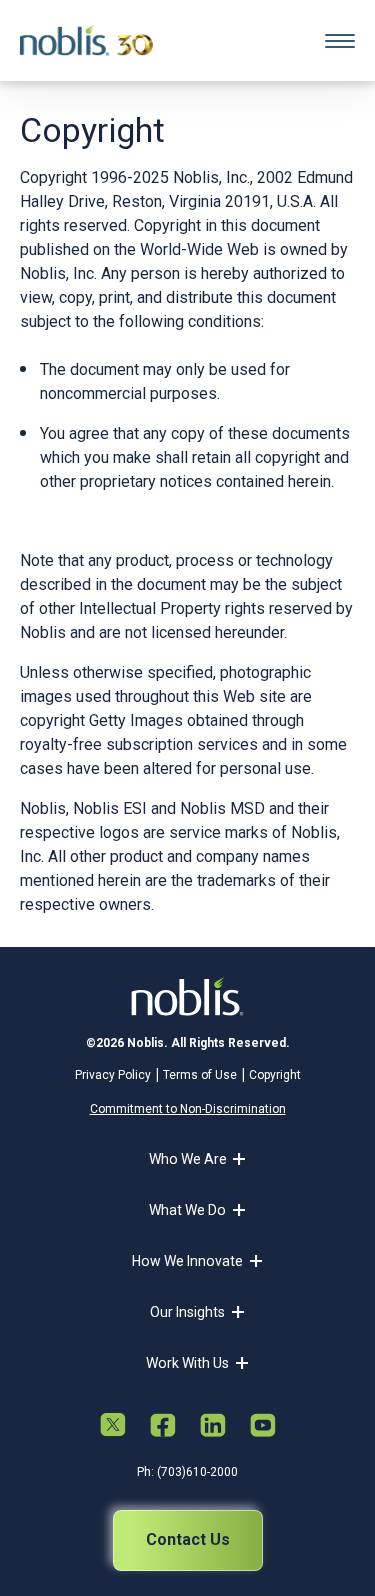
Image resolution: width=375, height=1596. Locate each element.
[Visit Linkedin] (213, 1427)
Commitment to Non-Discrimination (188, 1109)
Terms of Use (200, 1075)
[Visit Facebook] (163, 1427)
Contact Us (188, 1539)
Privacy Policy (113, 1075)
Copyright (275, 1075)
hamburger (340, 41)
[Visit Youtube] (263, 1427)
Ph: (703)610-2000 (187, 1472)
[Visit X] (113, 1426)
